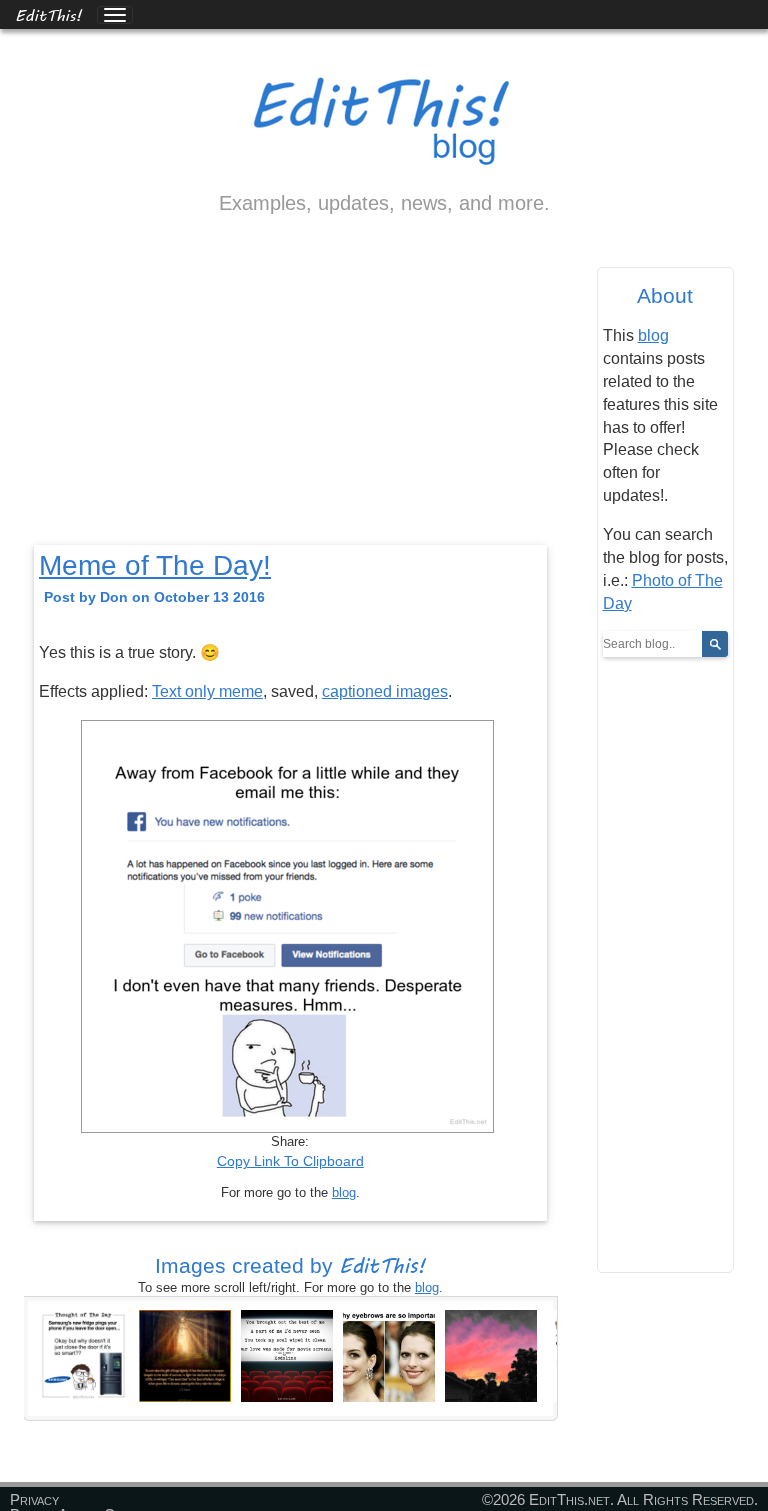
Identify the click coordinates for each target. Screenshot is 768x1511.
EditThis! (48, 14)
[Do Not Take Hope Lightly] (185, 1355)
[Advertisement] (290, 397)
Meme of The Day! (155, 565)
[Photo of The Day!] (287, 1355)
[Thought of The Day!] (83, 1355)
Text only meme (207, 691)
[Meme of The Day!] (389, 1355)
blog (344, 1192)
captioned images (385, 691)
